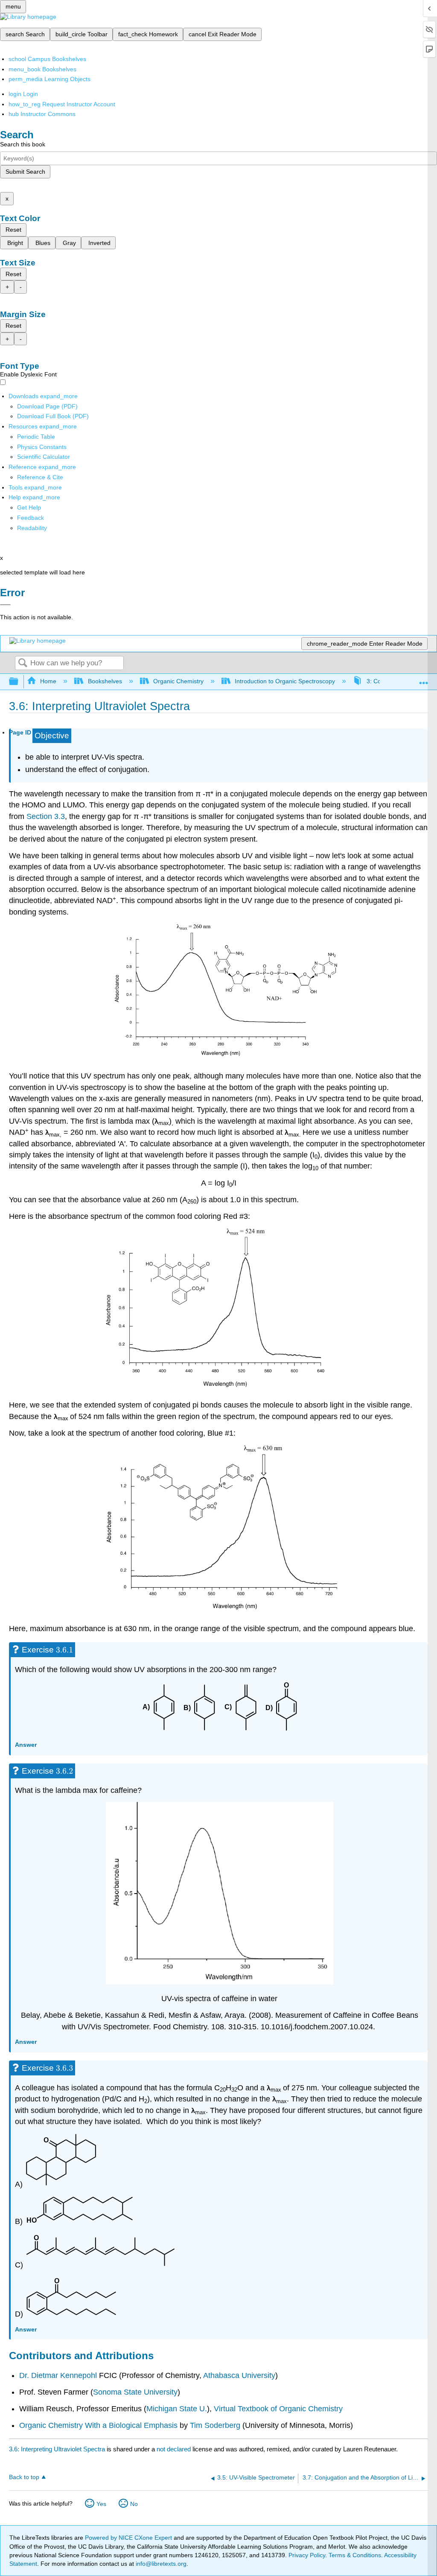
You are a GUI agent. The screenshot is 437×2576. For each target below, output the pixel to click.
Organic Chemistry (178, 681)
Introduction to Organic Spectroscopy (285, 681)
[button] (31, 518)
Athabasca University (239, 2375)
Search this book (23, 144)
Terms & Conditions (355, 2555)
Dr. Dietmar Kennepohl (58, 2375)
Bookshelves (105, 681)
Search (23, 663)
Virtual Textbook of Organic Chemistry (278, 2409)
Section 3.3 (46, 816)
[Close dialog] (5, 605)
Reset (13, 230)
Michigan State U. (177, 2409)
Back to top (24, 2477)
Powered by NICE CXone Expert (129, 2538)
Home (48, 681)
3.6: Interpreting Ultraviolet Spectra (57, 2449)
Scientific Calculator (44, 457)
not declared (175, 2449)
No (134, 2504)
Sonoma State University (135, 2392)
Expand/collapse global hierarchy (19, 682)
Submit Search (25, 172)
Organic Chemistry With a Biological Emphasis (99, 2425)
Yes (101, 2504)
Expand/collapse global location (424, 679)
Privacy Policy (307, 2555)
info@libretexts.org (160, 2564)
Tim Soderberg (215, 2425)
